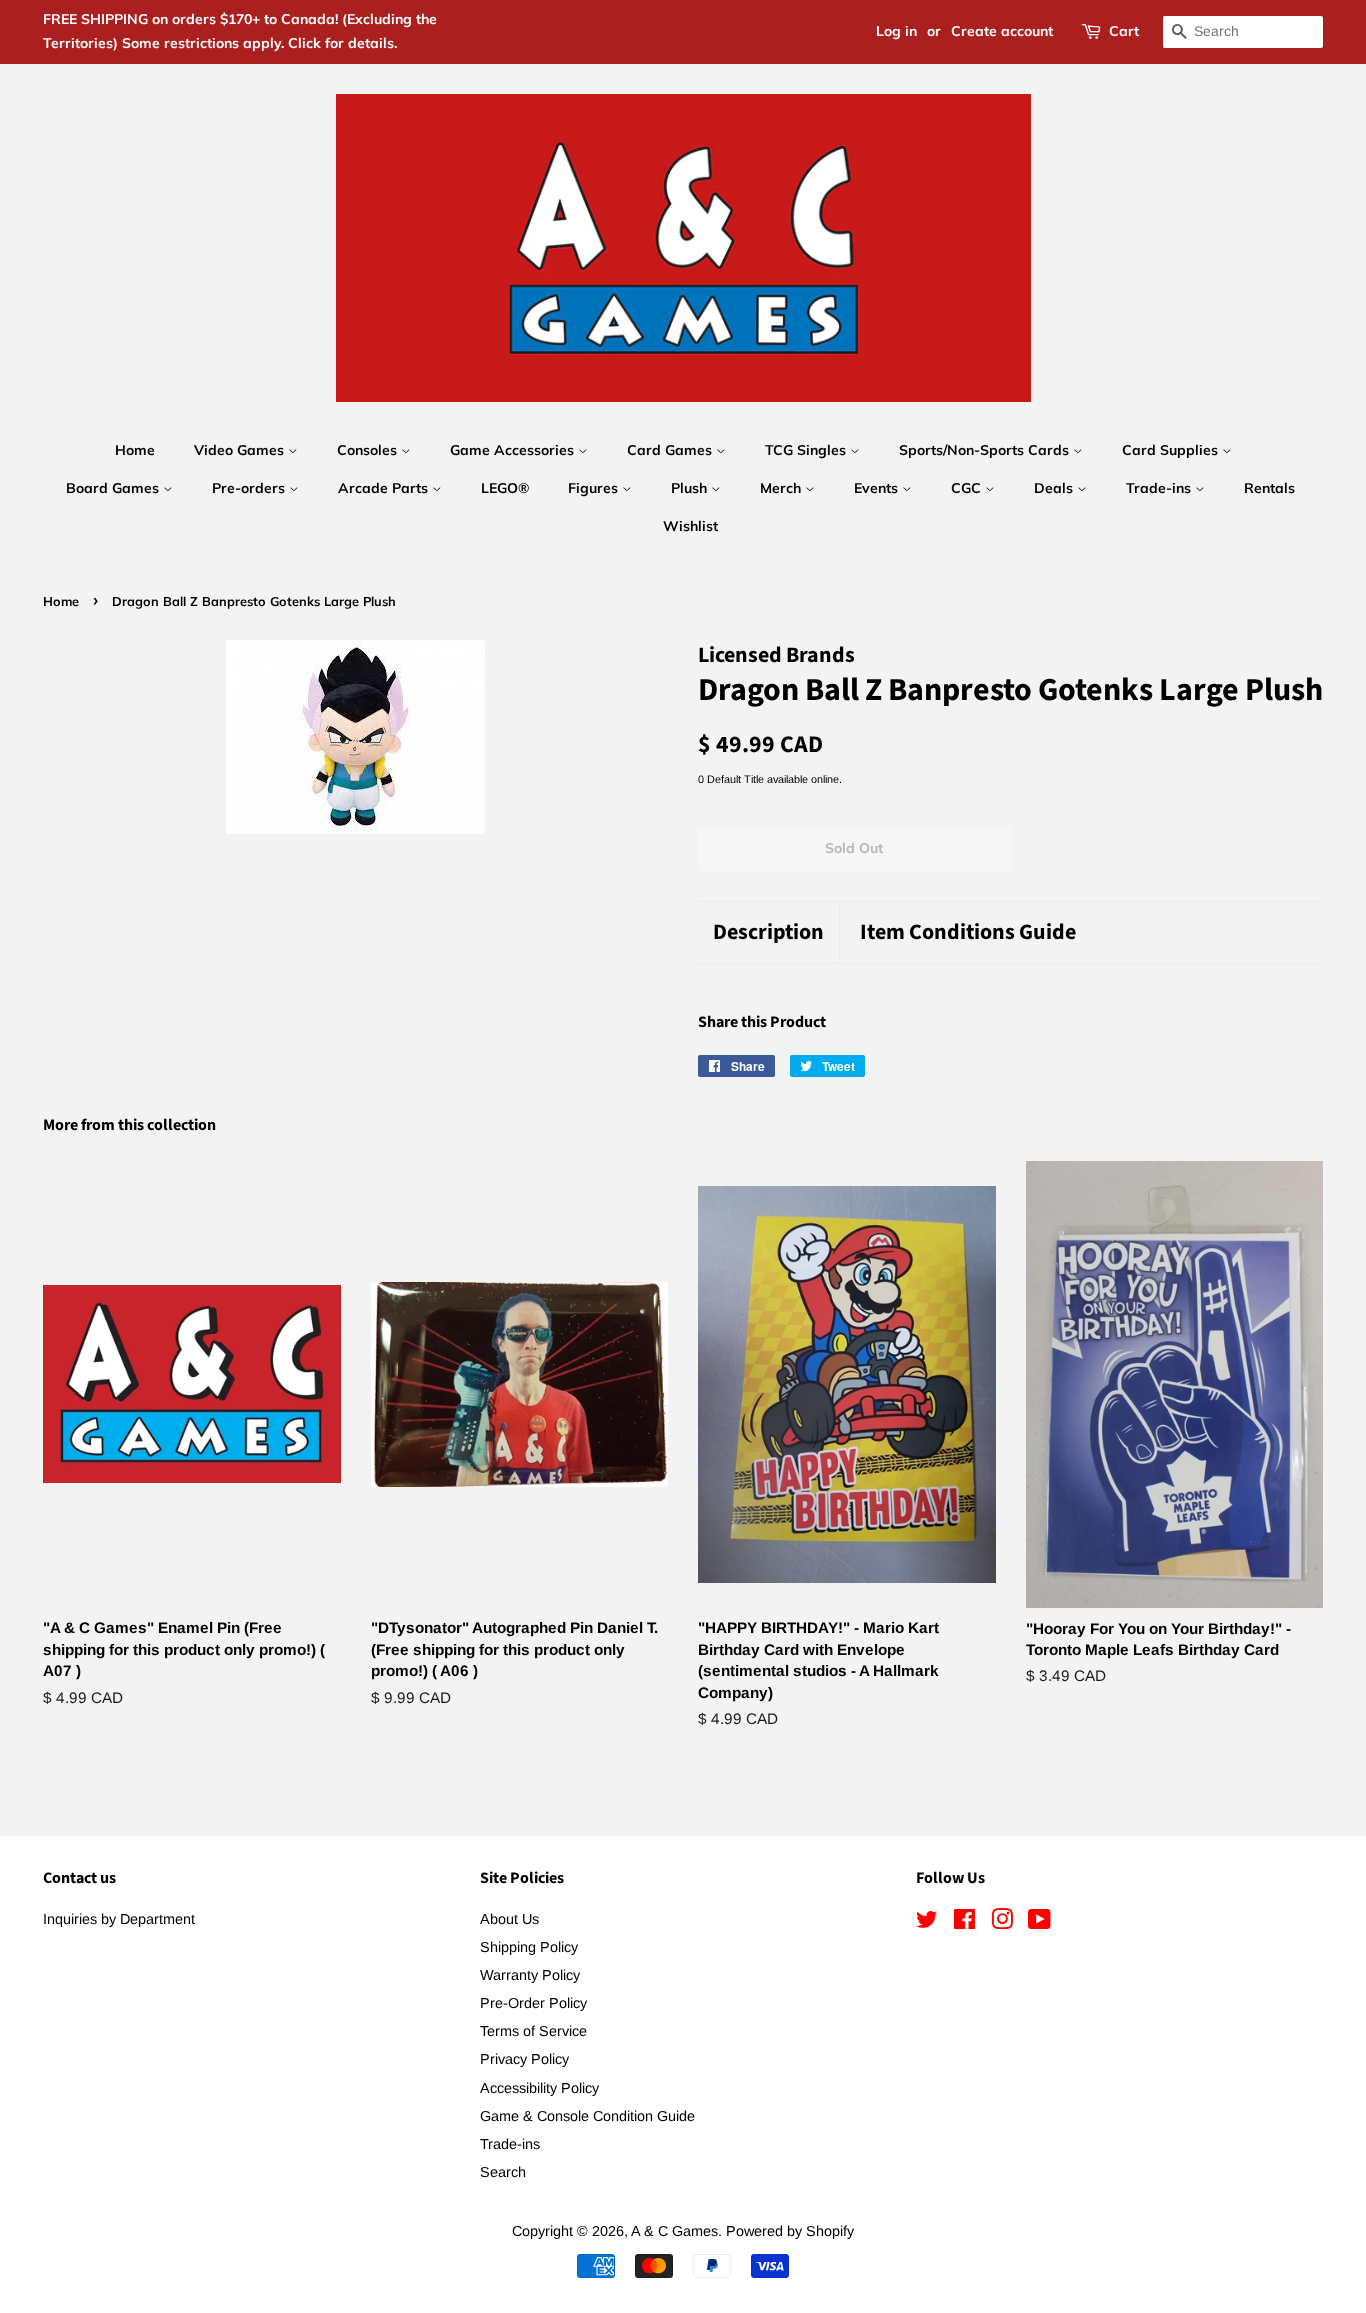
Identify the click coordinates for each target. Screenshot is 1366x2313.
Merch (782, 488)
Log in (896, 31)
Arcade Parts (385, 488)
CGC (968, 488)
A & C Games (674, 2231)
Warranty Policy (530, 1975)
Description (768, 932)
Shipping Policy (529, 1947)
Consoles (369, 450)
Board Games (114, 488)
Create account (1002, 31)
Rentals (1269, 488)
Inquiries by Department (119, 1919)
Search (503, 2172)
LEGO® (505, 488)
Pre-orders (250, 488)
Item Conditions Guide (968, 932)
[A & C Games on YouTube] (1039, 1923)
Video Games (241, 450)
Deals (1055, 488)
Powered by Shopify (790, 2231)
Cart (1124, 31)
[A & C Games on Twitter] (927, 1923)
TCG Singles (807, 450)
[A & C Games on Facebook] (964, 1923)
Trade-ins (1160, 488)
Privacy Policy (524, 2059)
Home (135, 450)
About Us (509, 1919)
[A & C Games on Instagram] (1002, 1923)
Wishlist (690, 526)
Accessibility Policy (539, 2088)
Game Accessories (514, 450)
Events (878, 488)
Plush (691, 488)
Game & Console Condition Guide (587, 2116)
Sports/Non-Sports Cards (986, 450)
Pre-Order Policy (533, 2003)
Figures (595, 488)
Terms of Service (533, 2031)
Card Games (671, 450)
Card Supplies (1172, 450)
